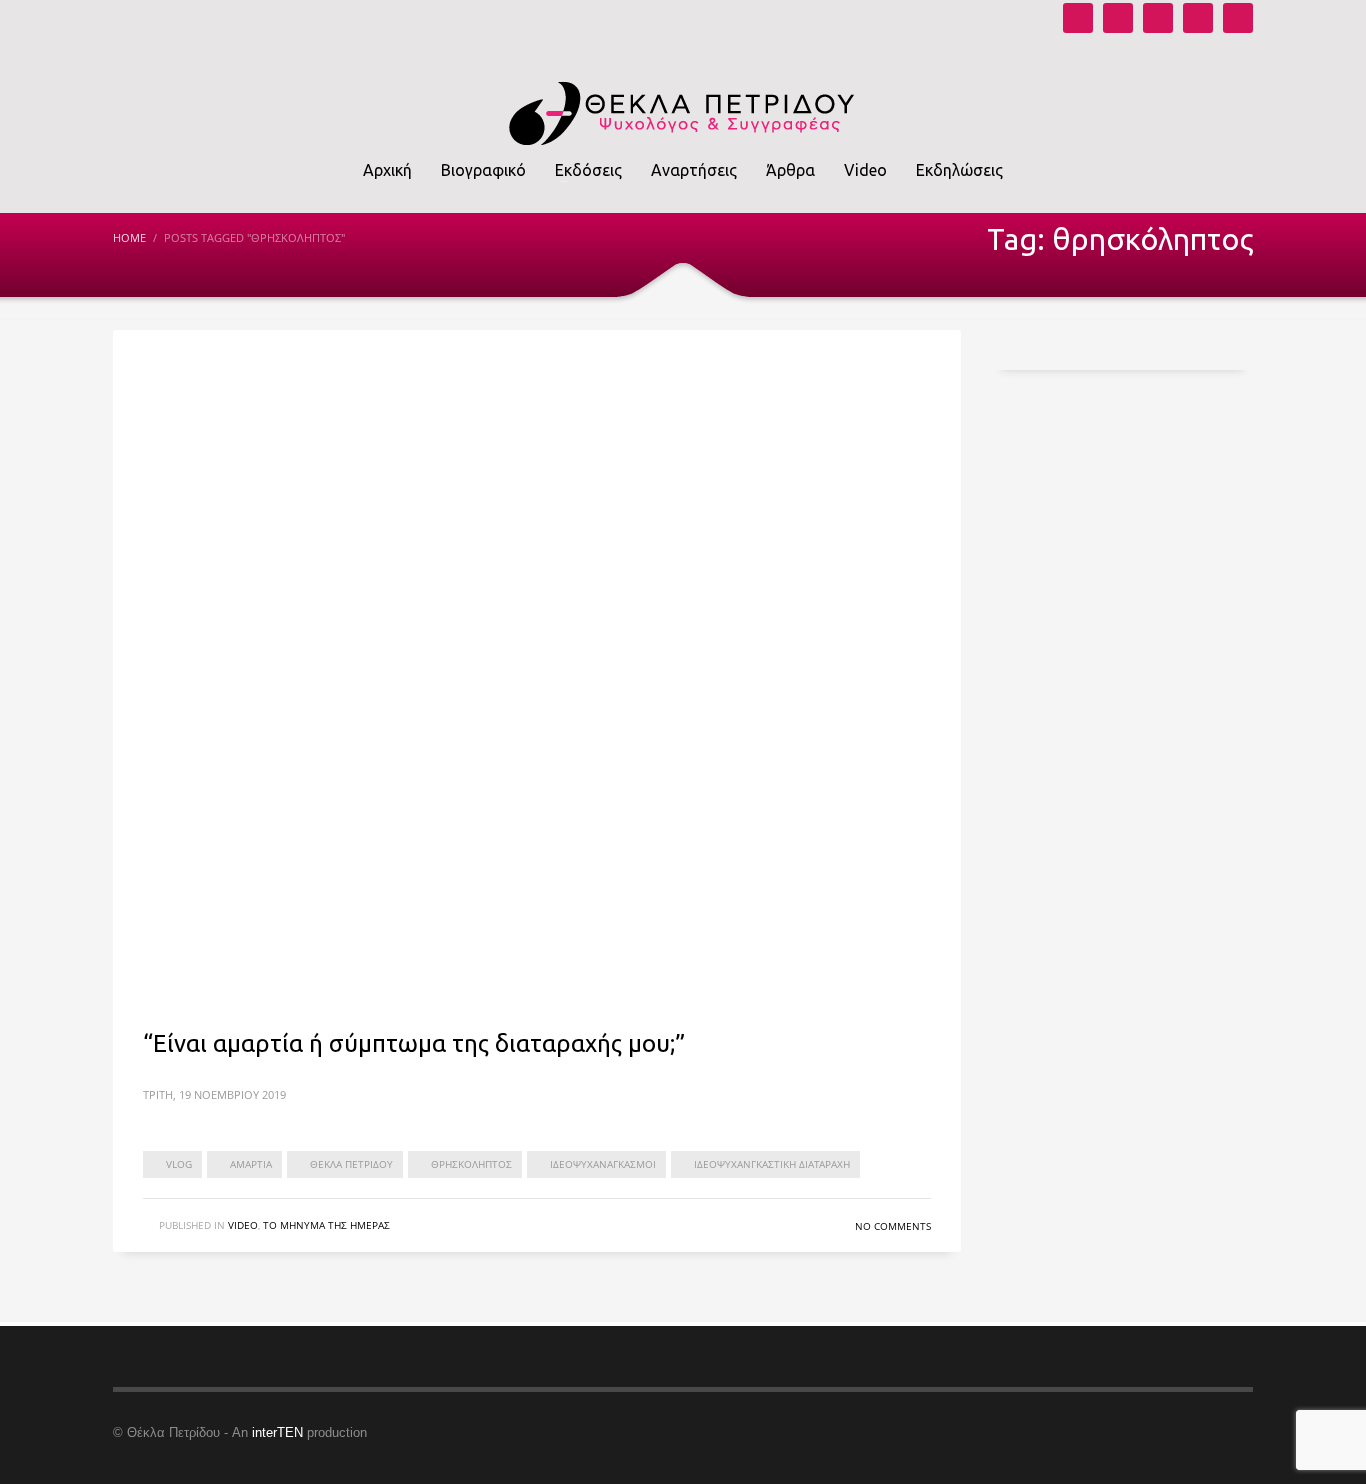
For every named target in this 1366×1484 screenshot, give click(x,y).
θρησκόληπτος (471, 1164)
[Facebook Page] (1158, 18)
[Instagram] (1118, 18)
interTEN (277, 1432)
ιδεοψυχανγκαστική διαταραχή (772, 1164)
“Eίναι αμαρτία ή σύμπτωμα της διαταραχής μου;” (414, 1043)
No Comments (893, 1226)
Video (243, 1225)
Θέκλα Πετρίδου (351, 1164)
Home (129, 237)
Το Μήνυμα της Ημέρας (326, 1225)
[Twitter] (1198, 18)
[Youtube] (1078, 18)
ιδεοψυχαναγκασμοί (603, 1164)
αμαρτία (251, 1164)
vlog (179, 1164)
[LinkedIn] (1238, 18)
